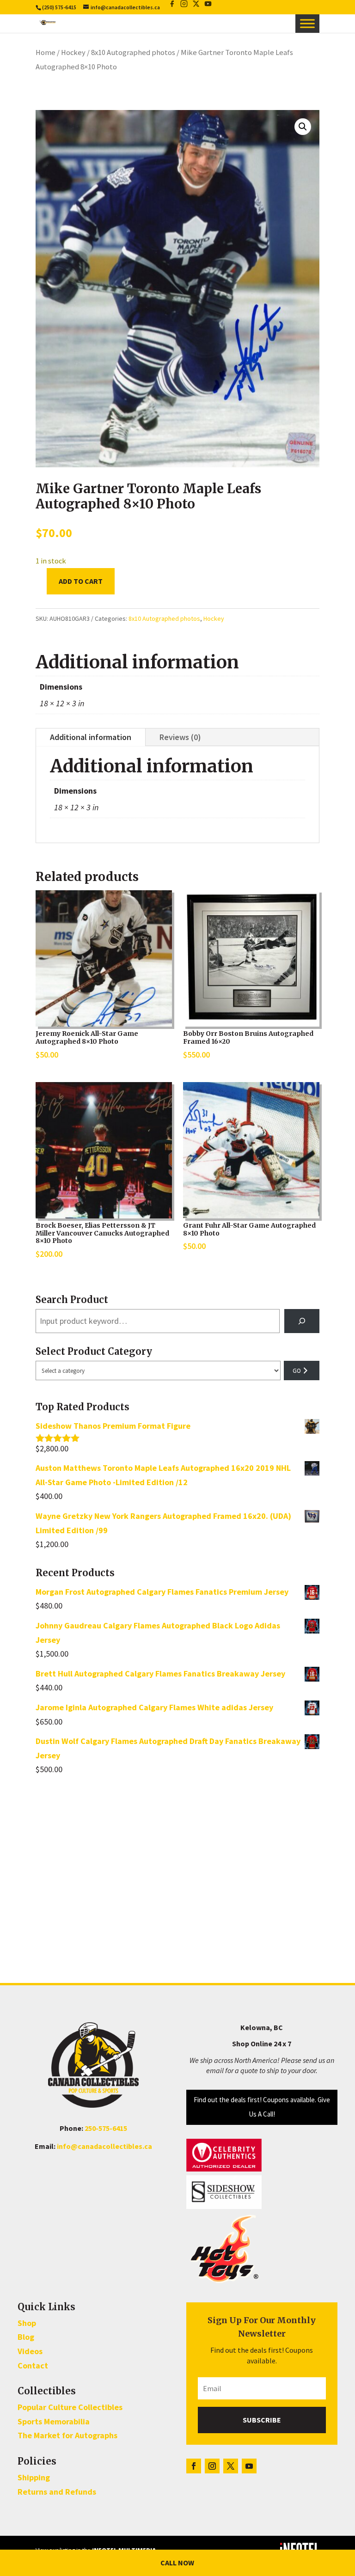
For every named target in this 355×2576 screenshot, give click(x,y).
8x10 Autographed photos (133, 52)
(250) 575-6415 (59, 7)
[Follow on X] (231, 2466)
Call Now (177, 2563)
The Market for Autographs (67, 2435)
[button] (303, 127)
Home (46, 52)
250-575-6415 (106, 2128)
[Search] (302, 1321)
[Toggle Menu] (307, 24)
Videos (30, 2351)
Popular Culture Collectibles (70, 2407)
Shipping (34, 2477)
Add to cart (81, 581)
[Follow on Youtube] (249, 2466)
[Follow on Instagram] (212, 2466)
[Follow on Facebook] (194, 2466)
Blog (26, 2337)
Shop (27, 2323)
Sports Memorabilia (54, 2421)
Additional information (91, 737)
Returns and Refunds (57, 2492)
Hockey (73, 52)
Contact (33, 2365)
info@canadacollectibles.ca (104, 2146)
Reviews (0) (180, 737)
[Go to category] (302, 1371)
